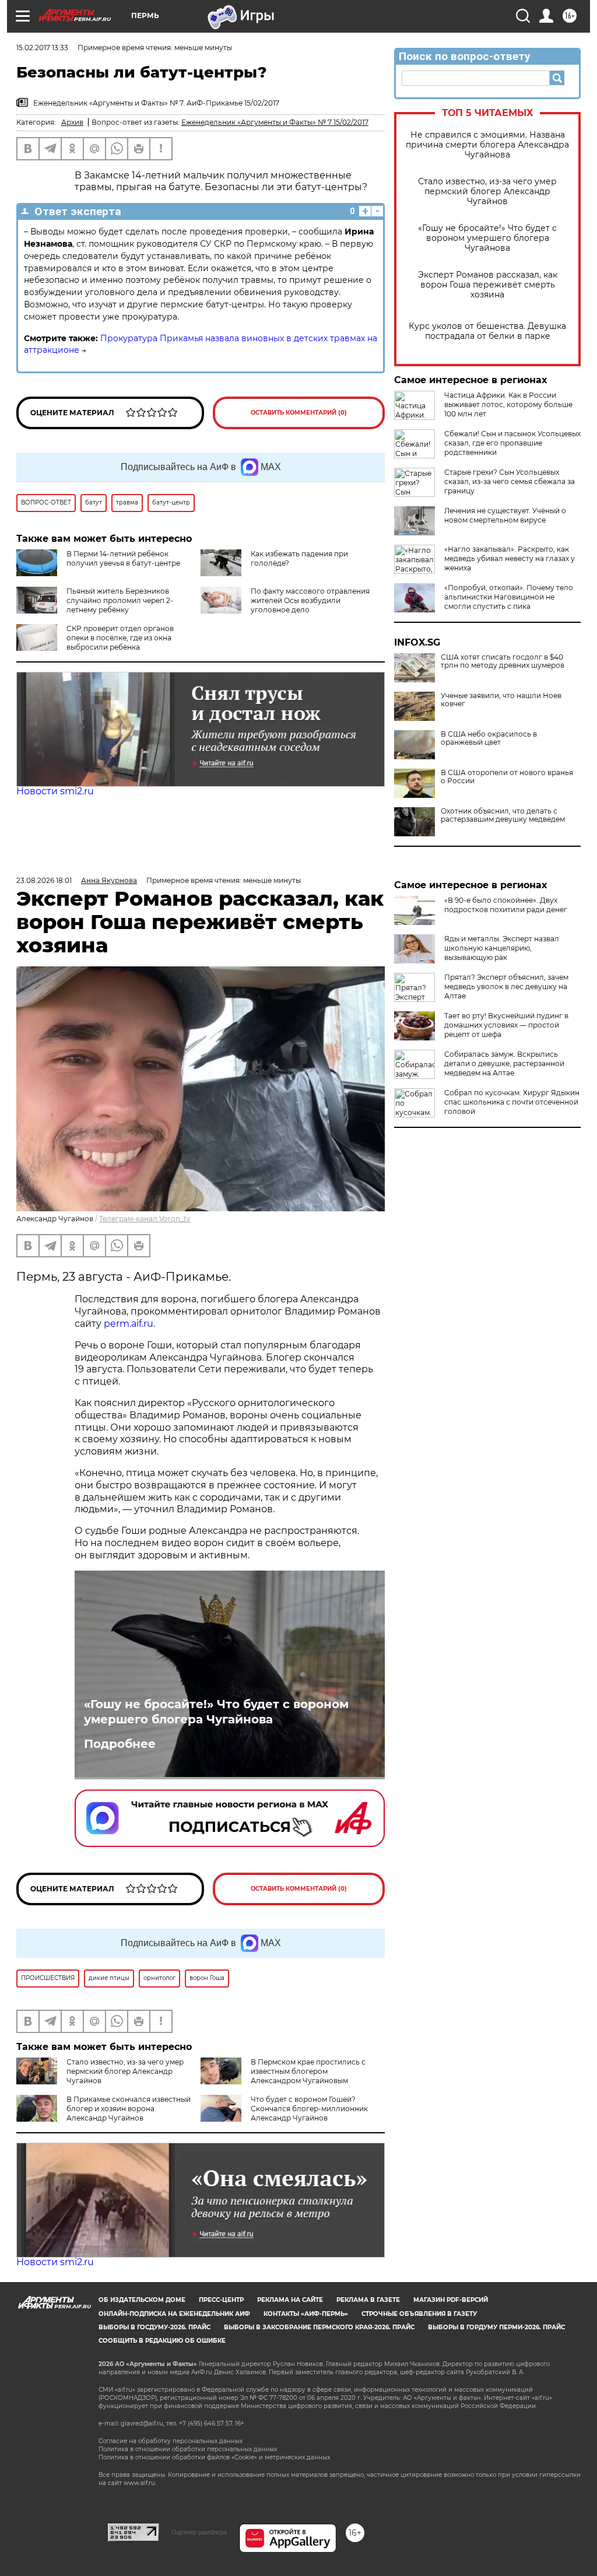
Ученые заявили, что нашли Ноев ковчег (501, 700)
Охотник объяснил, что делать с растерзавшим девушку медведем (503, 815)
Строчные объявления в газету (419, 2314)
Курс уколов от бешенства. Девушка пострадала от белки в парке (487, 331)
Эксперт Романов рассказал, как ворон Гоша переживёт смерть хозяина (488, 285)
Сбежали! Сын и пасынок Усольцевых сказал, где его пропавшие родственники (512, 443)
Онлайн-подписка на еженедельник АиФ (174, 2314)
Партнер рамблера (199, 2532)
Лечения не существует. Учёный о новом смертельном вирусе (505, 515)
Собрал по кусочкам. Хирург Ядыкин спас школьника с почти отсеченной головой (512, 1102)
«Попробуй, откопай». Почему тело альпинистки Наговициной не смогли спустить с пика (509, 597)
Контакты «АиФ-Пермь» (306, 2314)
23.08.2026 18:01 (44, 880)
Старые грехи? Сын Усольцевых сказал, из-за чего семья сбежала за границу (510, 481)
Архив (72, 122)
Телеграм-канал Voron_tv (145, 1219)
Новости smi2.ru (55, 791)
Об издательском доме (142, 2300)
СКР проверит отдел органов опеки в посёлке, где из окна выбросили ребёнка (120, 638)
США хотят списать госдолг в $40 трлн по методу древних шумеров (503, 661)
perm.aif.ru (129, 1324)
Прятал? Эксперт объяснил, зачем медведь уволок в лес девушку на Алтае (506, 986)
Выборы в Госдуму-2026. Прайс (154, 2327)
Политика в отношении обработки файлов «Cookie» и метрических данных (214, 2457)
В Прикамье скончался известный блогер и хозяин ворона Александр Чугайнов (129, 2109)
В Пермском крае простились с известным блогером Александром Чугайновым (308, 2071)
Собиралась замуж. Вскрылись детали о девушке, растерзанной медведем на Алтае (504, 1063)
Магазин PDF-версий (451, 2300)
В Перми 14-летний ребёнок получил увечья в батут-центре (123, 558)
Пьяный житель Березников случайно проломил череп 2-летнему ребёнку (120, 600)
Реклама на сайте (290, 2300)
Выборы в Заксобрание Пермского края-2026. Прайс (319, 2327)
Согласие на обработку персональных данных (171, 2441)
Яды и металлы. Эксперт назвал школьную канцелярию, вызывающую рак (502, 948)
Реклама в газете (368, 2300)
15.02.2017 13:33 (42, 48)
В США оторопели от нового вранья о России (507, 777)
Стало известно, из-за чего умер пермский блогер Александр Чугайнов (487, 192)
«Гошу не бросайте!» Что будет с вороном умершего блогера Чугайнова (487, 238)
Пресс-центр (221, 2300)
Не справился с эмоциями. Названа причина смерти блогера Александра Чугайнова (487, 145)
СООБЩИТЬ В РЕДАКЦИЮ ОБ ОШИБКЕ (162, 2341)
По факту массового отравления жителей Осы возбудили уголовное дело (310, 600)
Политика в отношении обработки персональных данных (188, 2449)
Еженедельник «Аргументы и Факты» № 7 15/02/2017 (275, 122)
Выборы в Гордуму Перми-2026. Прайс (496, 2327)
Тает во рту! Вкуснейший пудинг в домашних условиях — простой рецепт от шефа (506, 1025)
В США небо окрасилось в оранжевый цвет (489, 738)
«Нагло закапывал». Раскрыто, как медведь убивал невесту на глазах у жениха (510, 558)
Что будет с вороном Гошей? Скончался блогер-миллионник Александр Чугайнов (309, 2109)
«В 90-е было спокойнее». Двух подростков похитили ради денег (506, 905)
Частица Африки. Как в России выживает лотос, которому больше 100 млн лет (508, 404)
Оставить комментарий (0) (299, 413)
